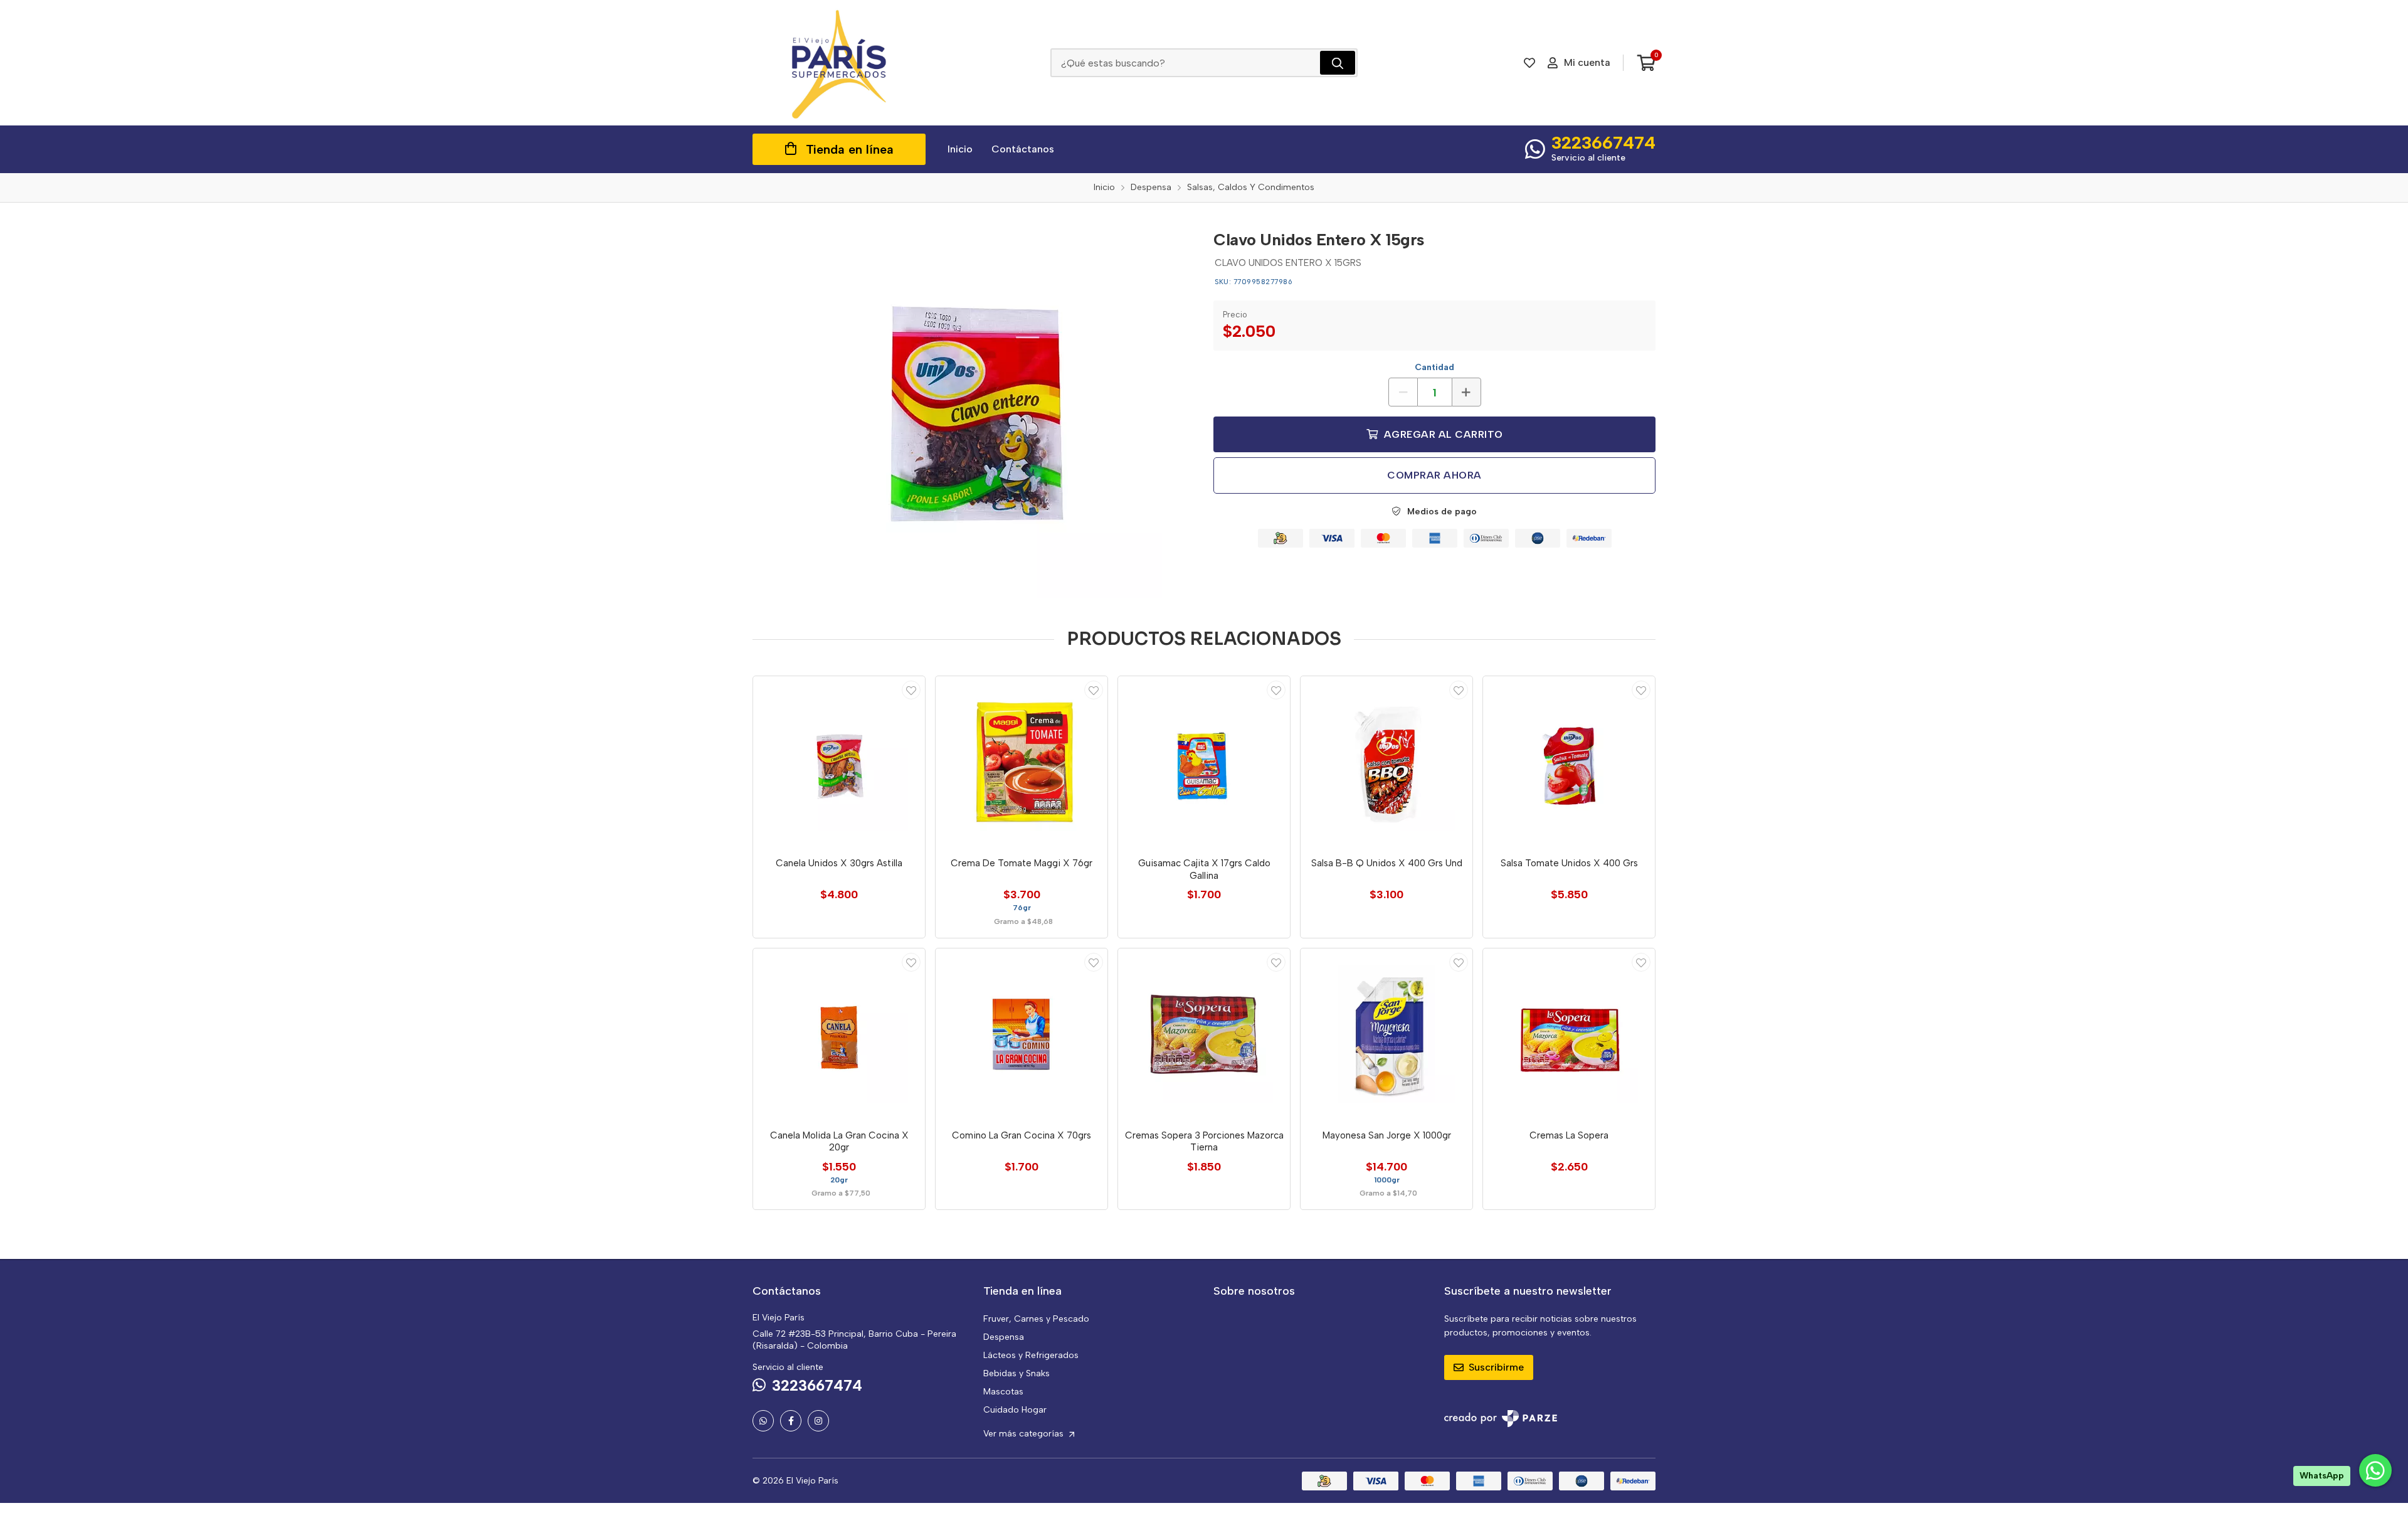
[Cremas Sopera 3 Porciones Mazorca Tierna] (1204, 1034)
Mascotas (1003, 1392)
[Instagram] (818, 1421)
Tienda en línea (850, 149)
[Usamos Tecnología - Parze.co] (1501, 1419)
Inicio (960, 149)
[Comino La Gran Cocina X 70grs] (1022, 1034)
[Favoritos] (1529, 63)
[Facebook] (791, 1421)
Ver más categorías (1025, 1434)
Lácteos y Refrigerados (1031, 1355)
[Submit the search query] (1338, 63)
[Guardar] (911, 690)
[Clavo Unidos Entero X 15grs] (974, 410)
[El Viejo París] (839, 63)
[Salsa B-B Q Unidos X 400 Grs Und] (1386, 762)
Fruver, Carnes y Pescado (1036, 1319)
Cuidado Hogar (1015, 1410)
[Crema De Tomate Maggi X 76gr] (1022, 762)
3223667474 (1603, 142)
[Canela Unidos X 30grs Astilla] (839, 762)
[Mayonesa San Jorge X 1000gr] (1386, 1034)
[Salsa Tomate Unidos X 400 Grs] (1569, 762)
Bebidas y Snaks (1017, 1373)
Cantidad (1434, 367)
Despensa (1004, 1337)
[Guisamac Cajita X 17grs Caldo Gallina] (1204, 762)
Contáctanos (1023, 149)
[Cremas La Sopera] (1569, 1034)
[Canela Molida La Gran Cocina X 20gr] (839, 1034)
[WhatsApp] (763, 1421)
